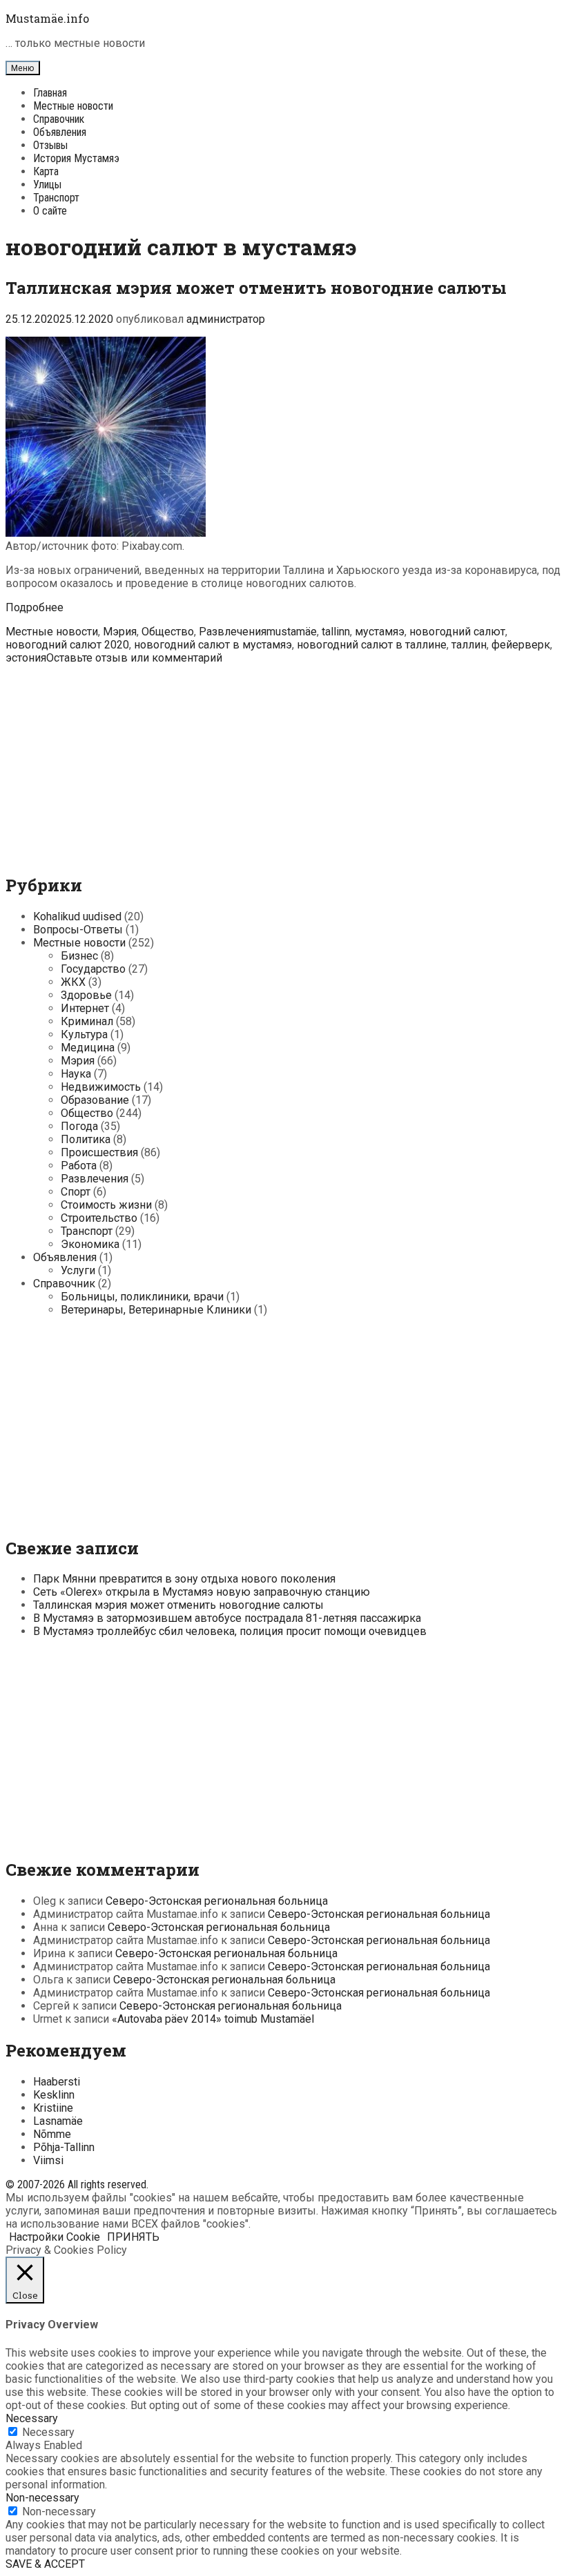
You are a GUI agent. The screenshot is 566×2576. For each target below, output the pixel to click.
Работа (79, 1166)
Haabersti (57, 2082)
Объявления (60, 132)
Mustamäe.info (47, 18)
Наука (76, 1074)
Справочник (59, 119)
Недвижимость (101, 1087)
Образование (95, 1100)
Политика (86, 1139)
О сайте (50, 211)
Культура (84, 1034)
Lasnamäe (58, 2121)
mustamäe (292, 632)
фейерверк (521, 645)
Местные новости (73, 106)
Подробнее (35, 607)
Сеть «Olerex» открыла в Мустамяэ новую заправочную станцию (202, 1592)
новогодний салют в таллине (372, 645)
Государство (93, 969)
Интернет (85, 1008)
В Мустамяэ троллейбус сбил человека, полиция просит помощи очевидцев (230, 1631)
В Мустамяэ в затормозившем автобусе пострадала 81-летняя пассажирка (227, 1618)
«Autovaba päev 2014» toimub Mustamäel (213, 2019)
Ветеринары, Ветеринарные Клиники (156, 1310)
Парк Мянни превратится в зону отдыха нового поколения (184, 1579)
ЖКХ (73, 982)
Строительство (99, 1218)
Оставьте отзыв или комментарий (134, 658)
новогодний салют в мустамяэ (213, 645)
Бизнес (79, 956)
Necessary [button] (32, 2418)
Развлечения (233, 632)
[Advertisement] (283, 761)
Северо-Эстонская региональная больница (217, 1901)
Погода (79, 1126)
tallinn (336, 632)
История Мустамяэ (76, 158)
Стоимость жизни (106, 1205)
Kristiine (53, 2108)
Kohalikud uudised (77, 917)
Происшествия (99, 1152)
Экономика (90, 1244)
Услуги (78, 1270)
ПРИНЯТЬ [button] (133, 2237)
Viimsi (48, 2160)
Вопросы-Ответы (78, 930)
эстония (26, 658)
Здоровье (86, 995)
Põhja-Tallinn (64, 2147)
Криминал (87, 1021)
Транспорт (56, 198)
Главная (50, 93)
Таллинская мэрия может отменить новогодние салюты (256, 288)
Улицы (47, 185)
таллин (469, 645)
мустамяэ (380, 632)
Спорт (76, 1192)
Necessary (48, 2432)
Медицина (88, 1048)
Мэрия (120, 632)
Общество (168, 632)
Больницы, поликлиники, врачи (142, 1297)
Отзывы (50, 145)
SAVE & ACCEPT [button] (45, 2564)
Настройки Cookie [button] (55, 2237)
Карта (46, 171)
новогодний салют (457, 632)
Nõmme (52, 2134)
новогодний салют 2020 (67, 645)
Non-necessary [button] (42, 2498)
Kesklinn (54, 2095)
